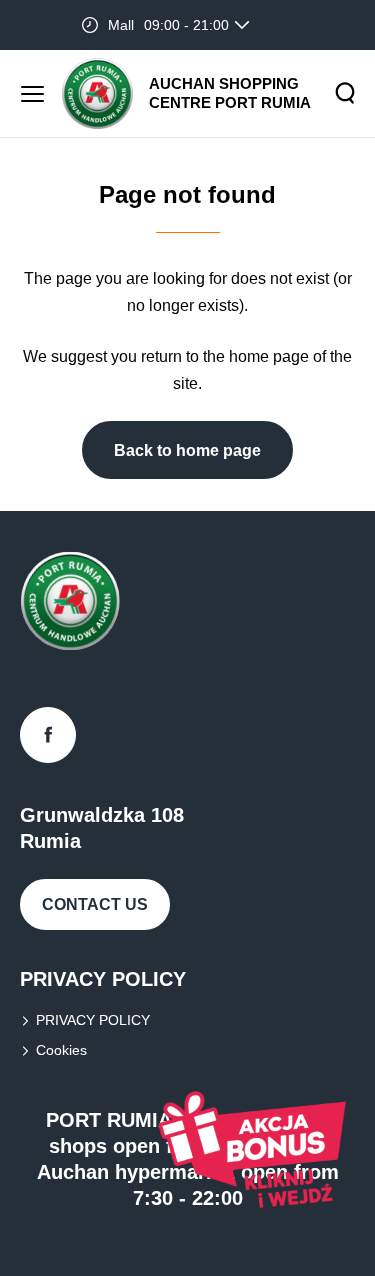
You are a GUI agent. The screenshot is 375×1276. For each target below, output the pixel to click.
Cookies (61, 1050)
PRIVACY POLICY (93, 1020)
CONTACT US (95, 904)
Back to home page (187, 450)
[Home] (97, 93)
